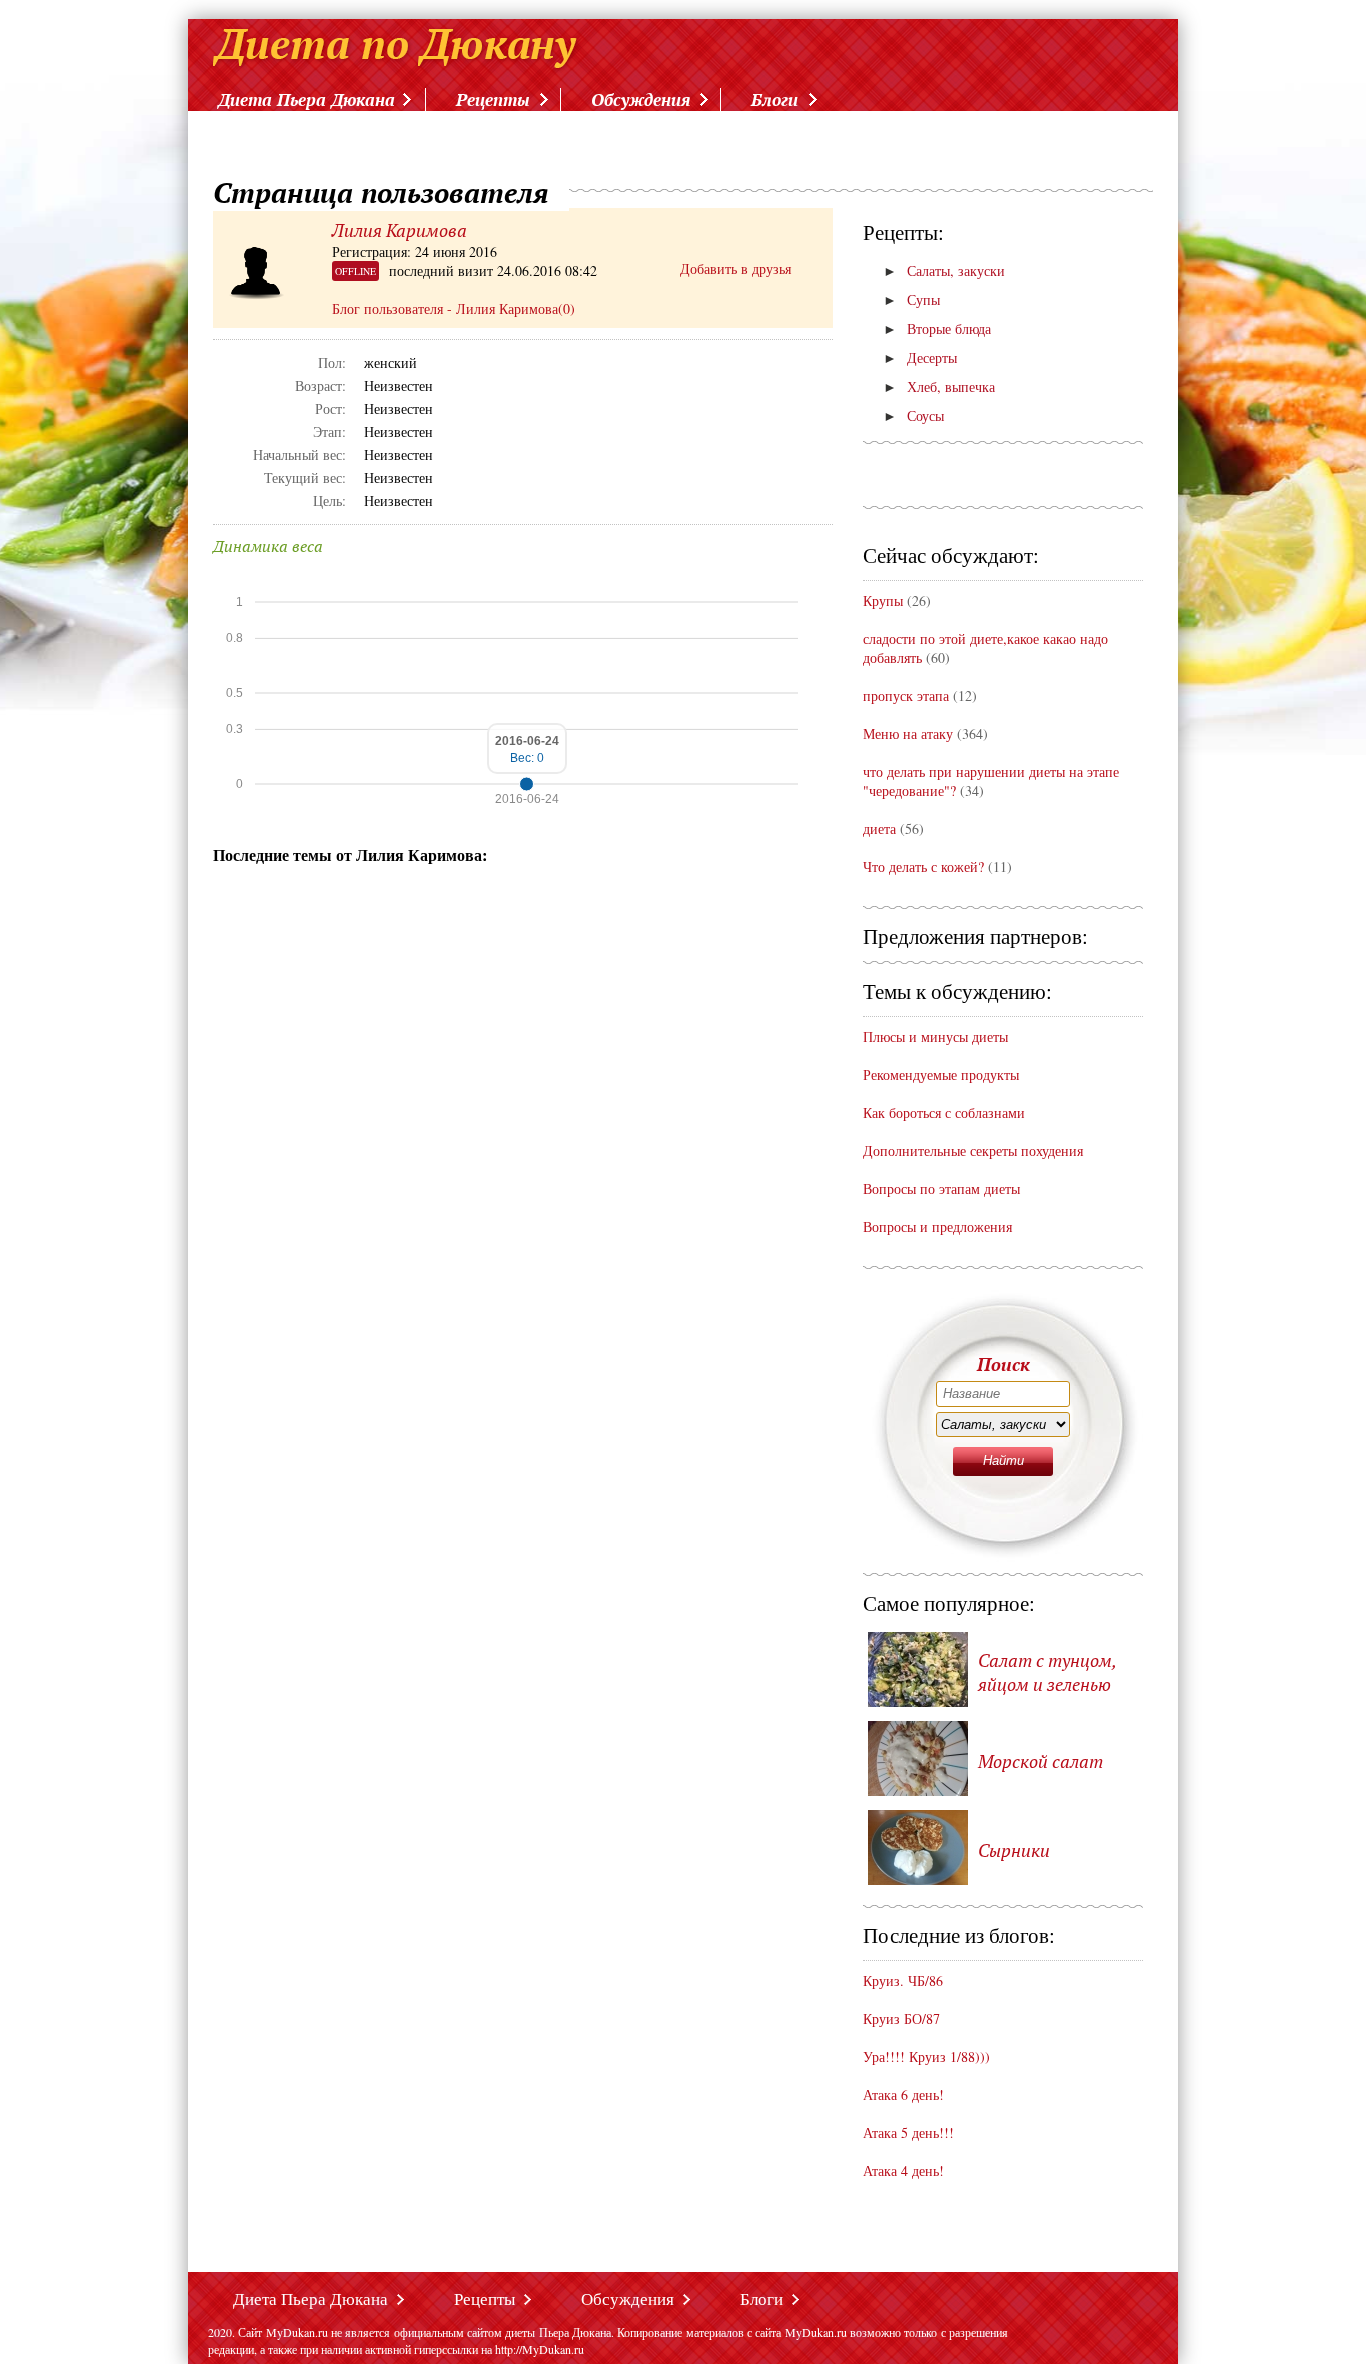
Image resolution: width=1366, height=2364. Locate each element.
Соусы (913, 415)
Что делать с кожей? (923, 866)
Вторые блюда (937, 328)
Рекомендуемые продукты (941, 1074)
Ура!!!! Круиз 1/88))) (926, 2056)
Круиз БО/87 (901, 2018)
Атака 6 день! (903, 2094)
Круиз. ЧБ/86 (903, 1980)
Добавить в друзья (735, 268)
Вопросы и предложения (937, 1226)
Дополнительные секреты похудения (973, 1150)
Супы (911, 299)
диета (879, 828)
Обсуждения (640, 99)
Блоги (774, 99)
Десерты (920, 357)
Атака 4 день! (903, 2170)
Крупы (883, 600)
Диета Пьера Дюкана (306, 99)
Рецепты (493, 99)
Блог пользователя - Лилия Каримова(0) (453, 308)
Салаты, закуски (944, 270)
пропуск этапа (906, 695)
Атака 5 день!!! (908, 2132)
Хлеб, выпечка (939, 386)
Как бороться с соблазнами (944, 1112)
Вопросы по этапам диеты (941, 1188)
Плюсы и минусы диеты (935, 1036)
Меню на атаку (910, 733)
